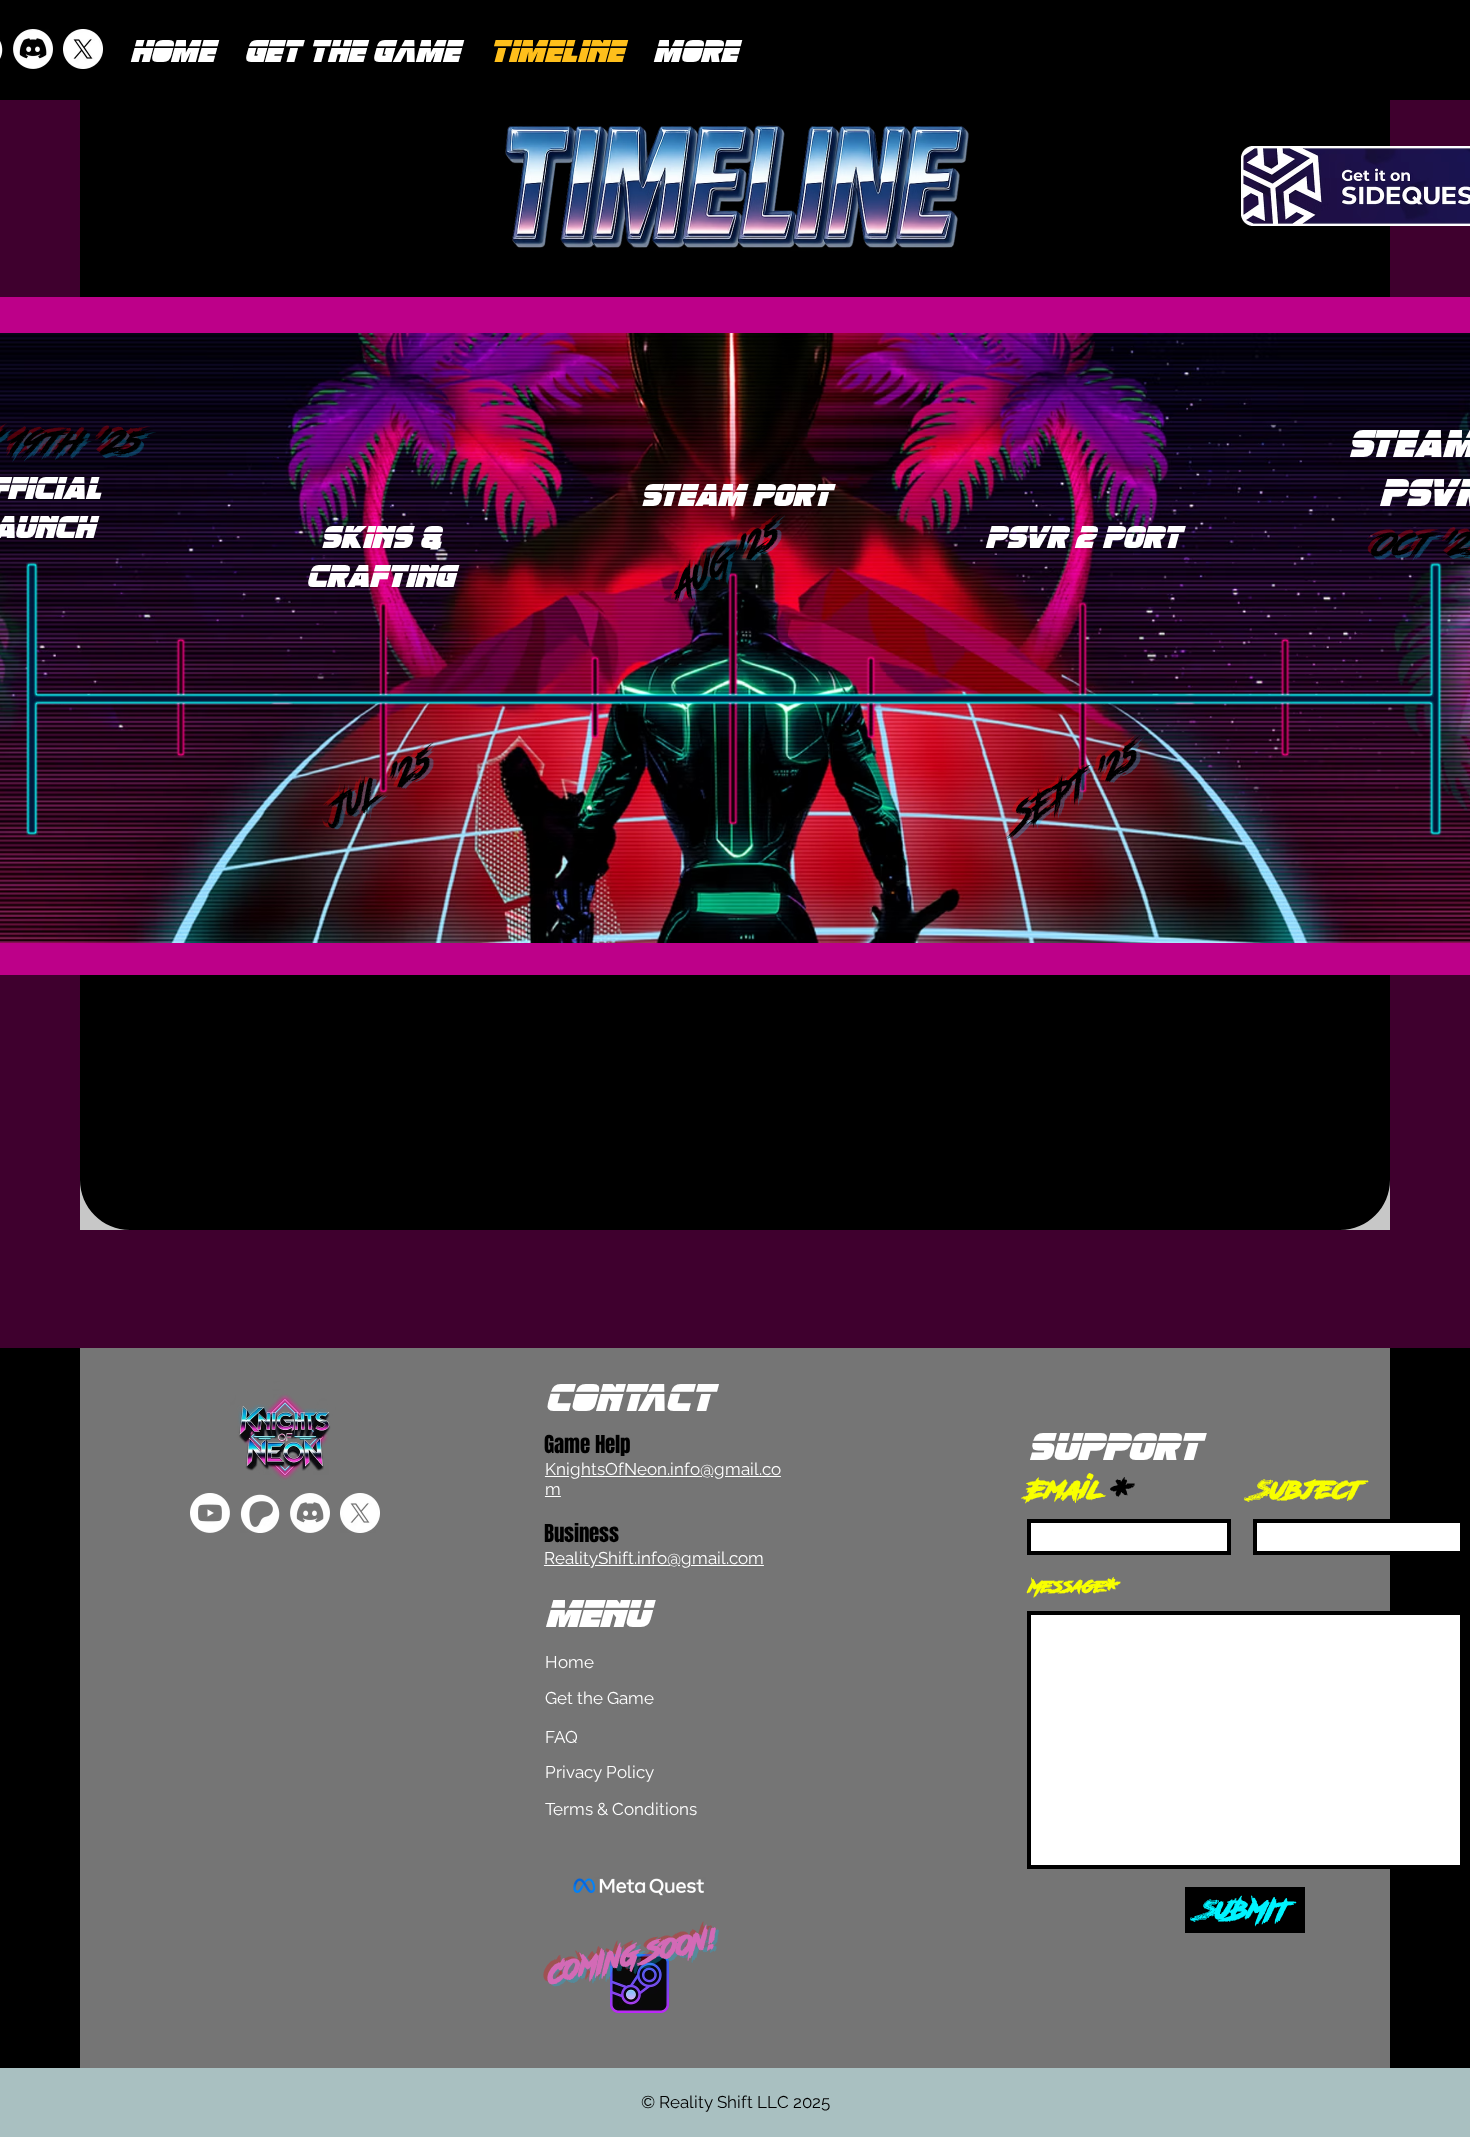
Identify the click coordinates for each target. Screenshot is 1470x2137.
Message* (1074, 1586)
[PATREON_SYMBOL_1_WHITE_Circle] (260, 1513)
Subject (1308, 1490)
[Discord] (33, 49)
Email (1066, 1490)
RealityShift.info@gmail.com (654, 1558)
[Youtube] (210, 1513)
